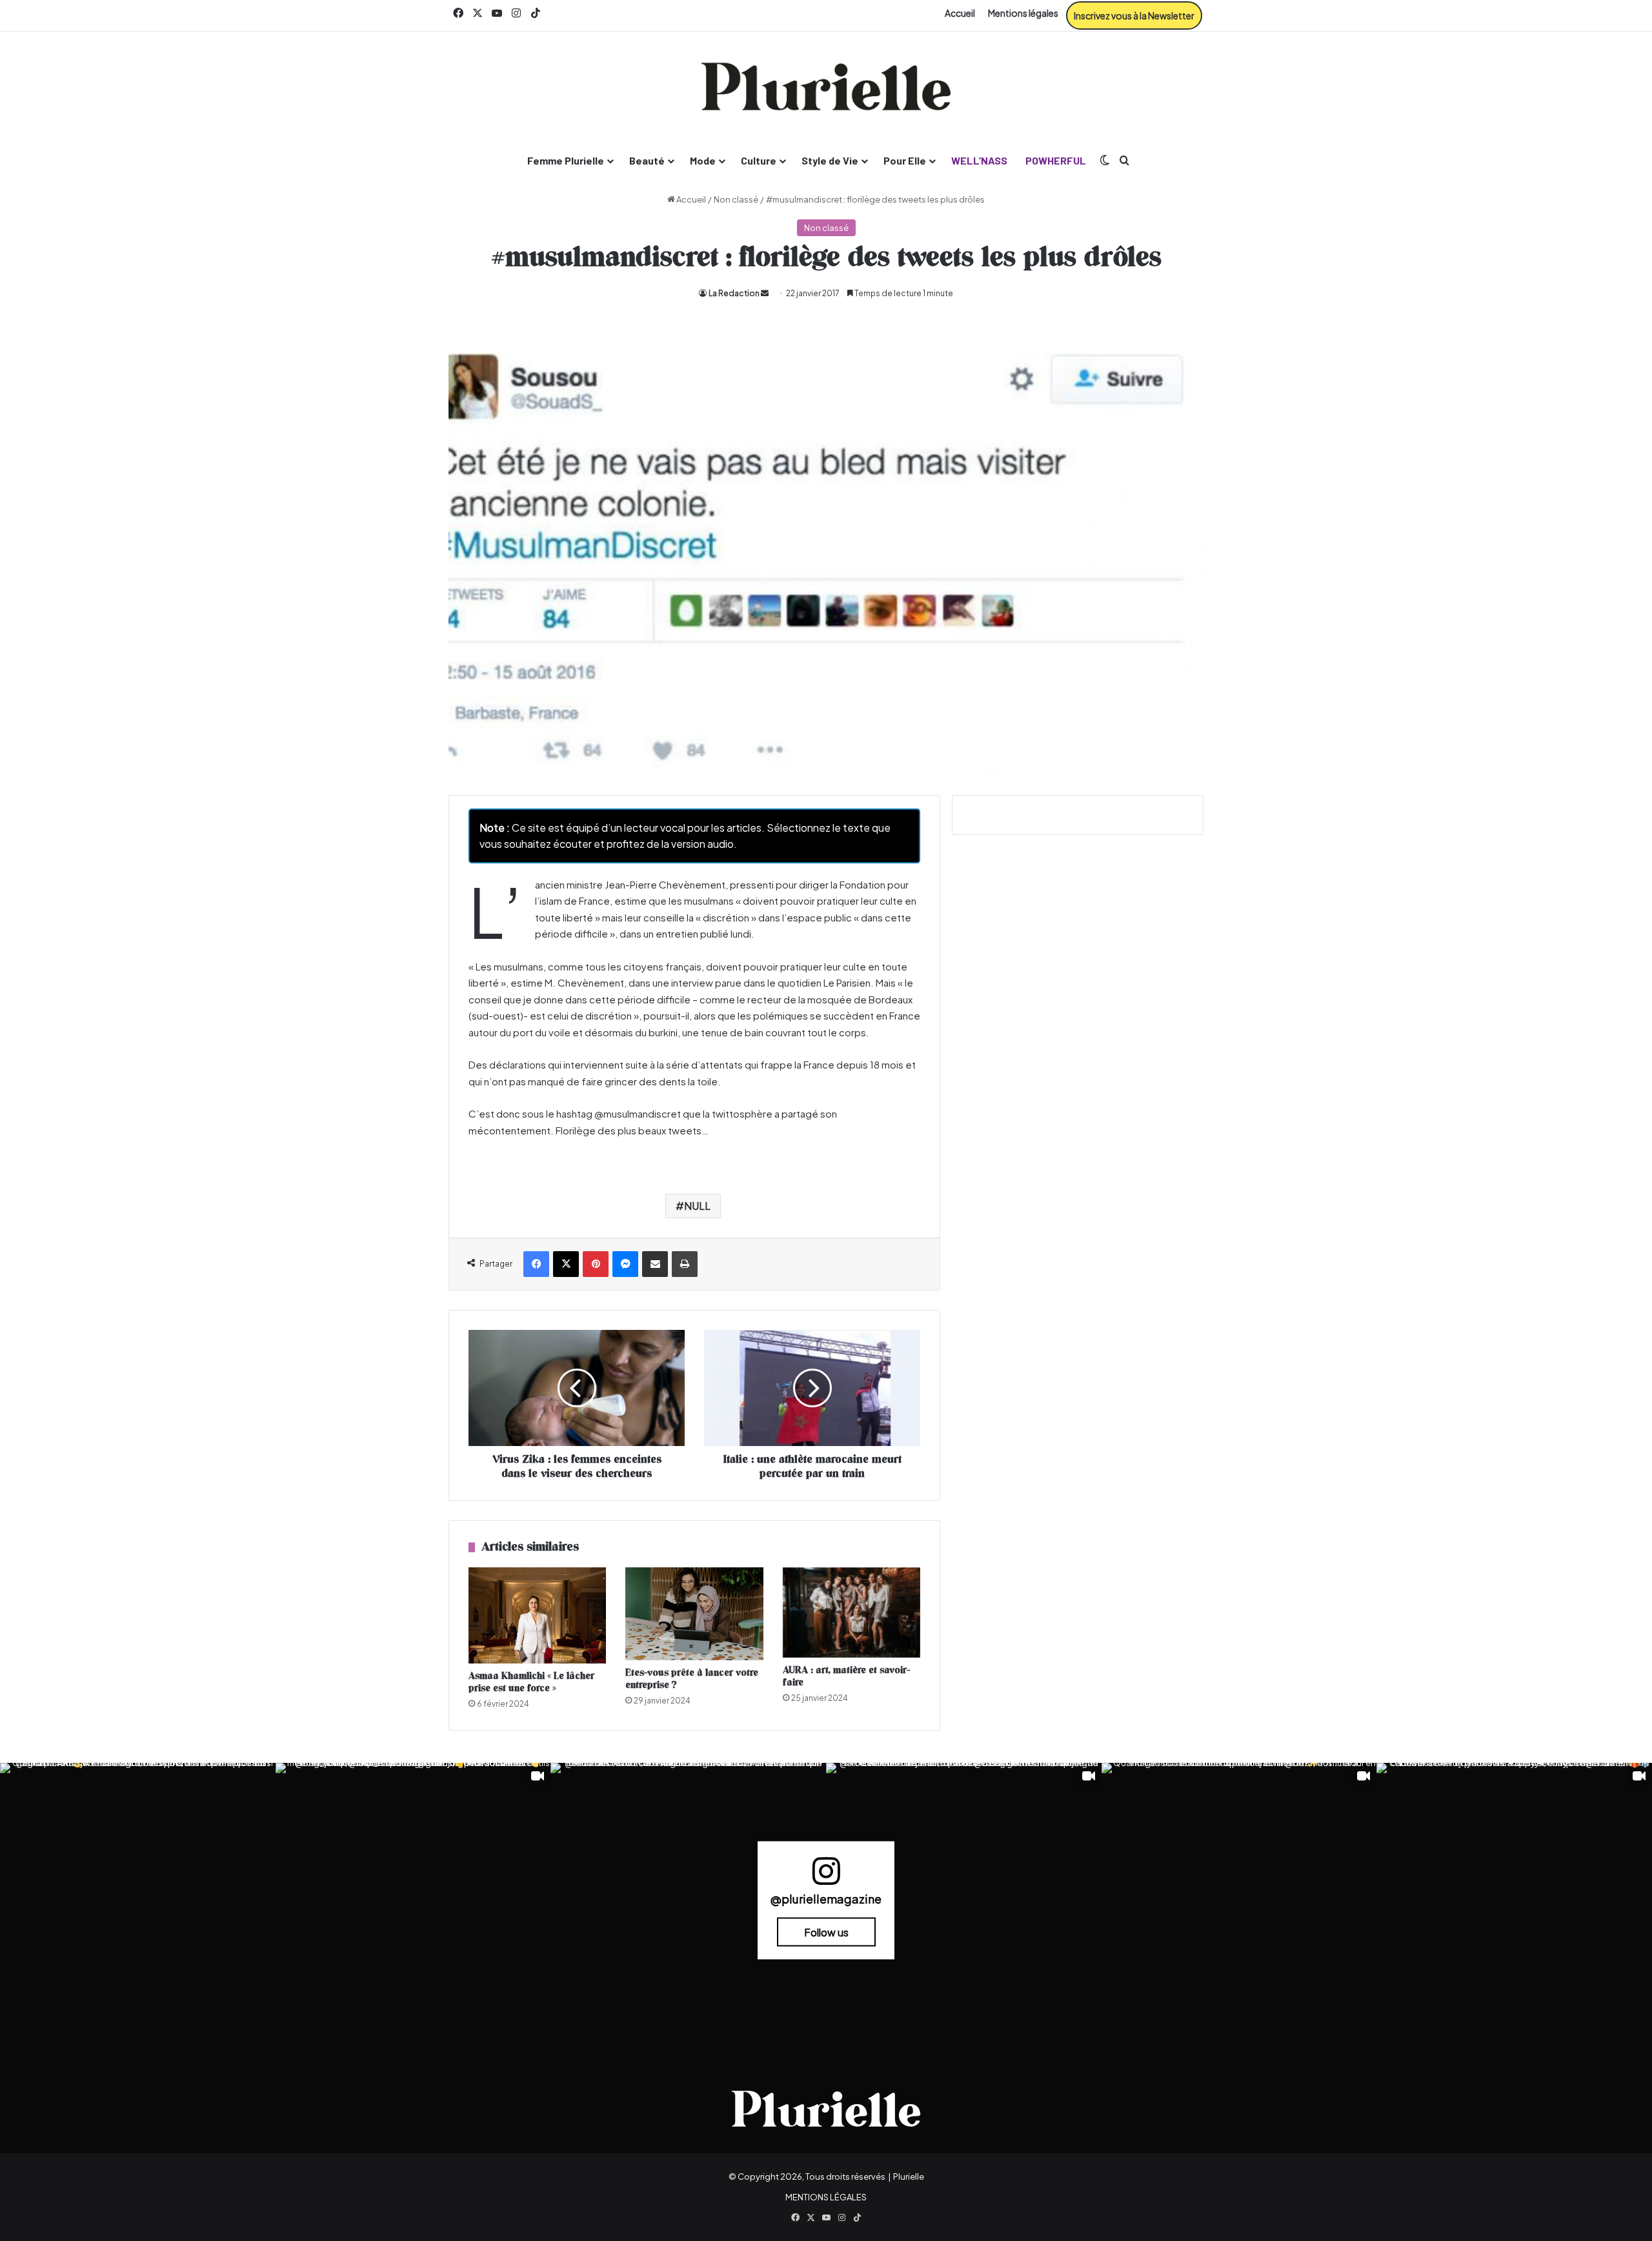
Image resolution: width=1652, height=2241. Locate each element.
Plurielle (909, 2176)
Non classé (736, 199)
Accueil (960, 13)
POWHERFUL (1056, 160)
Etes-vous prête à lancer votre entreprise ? (692, 1679)
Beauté (647, 160)
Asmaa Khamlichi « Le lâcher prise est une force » (531, 1682)
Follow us (826, 1932)
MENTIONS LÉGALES (826, 2197)
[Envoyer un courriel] (765, 293)
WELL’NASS (979, 160)
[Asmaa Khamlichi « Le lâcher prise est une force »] (537, 1615)
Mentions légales (1023, 13)
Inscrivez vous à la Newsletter (1134, 15)
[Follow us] (826, 1877)
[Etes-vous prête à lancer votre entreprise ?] (694, 1614)
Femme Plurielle (566, 160)
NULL (697, 1206)
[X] (566, 1264)
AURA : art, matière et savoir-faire (846, 1676)
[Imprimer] (685, 1264)
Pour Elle (905, 160)
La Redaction (734, 293)
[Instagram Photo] (138, 1901)
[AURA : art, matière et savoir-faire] (851, 1613)
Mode (703, 160)
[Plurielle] (826, 86)
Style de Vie (830, 160)
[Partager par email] (655, 1264)
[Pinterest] (596, 1264)
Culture (759, 160)
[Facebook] (536, 1264)
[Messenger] (625, 1264)
